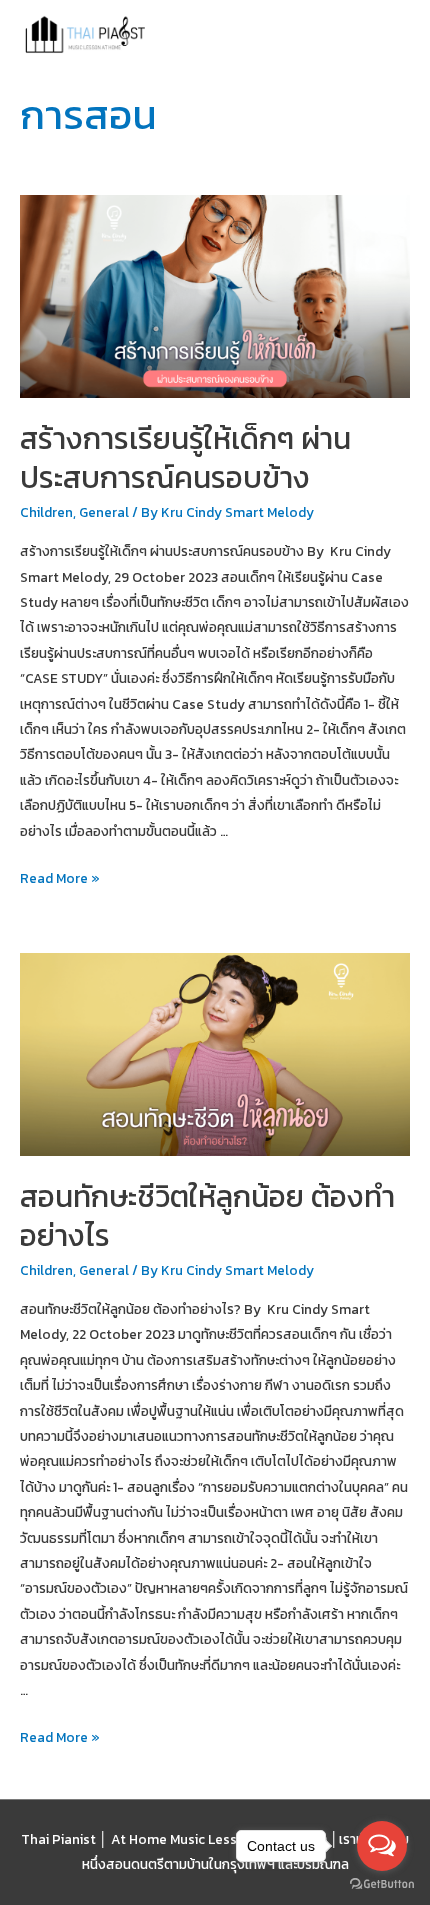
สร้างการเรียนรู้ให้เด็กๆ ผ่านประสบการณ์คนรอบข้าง (185, 458)
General (104, 512)
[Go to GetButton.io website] (382, 1884)
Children (46, 512)
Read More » (60, 879)
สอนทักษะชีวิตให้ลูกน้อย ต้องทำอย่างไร (207, 1216)
